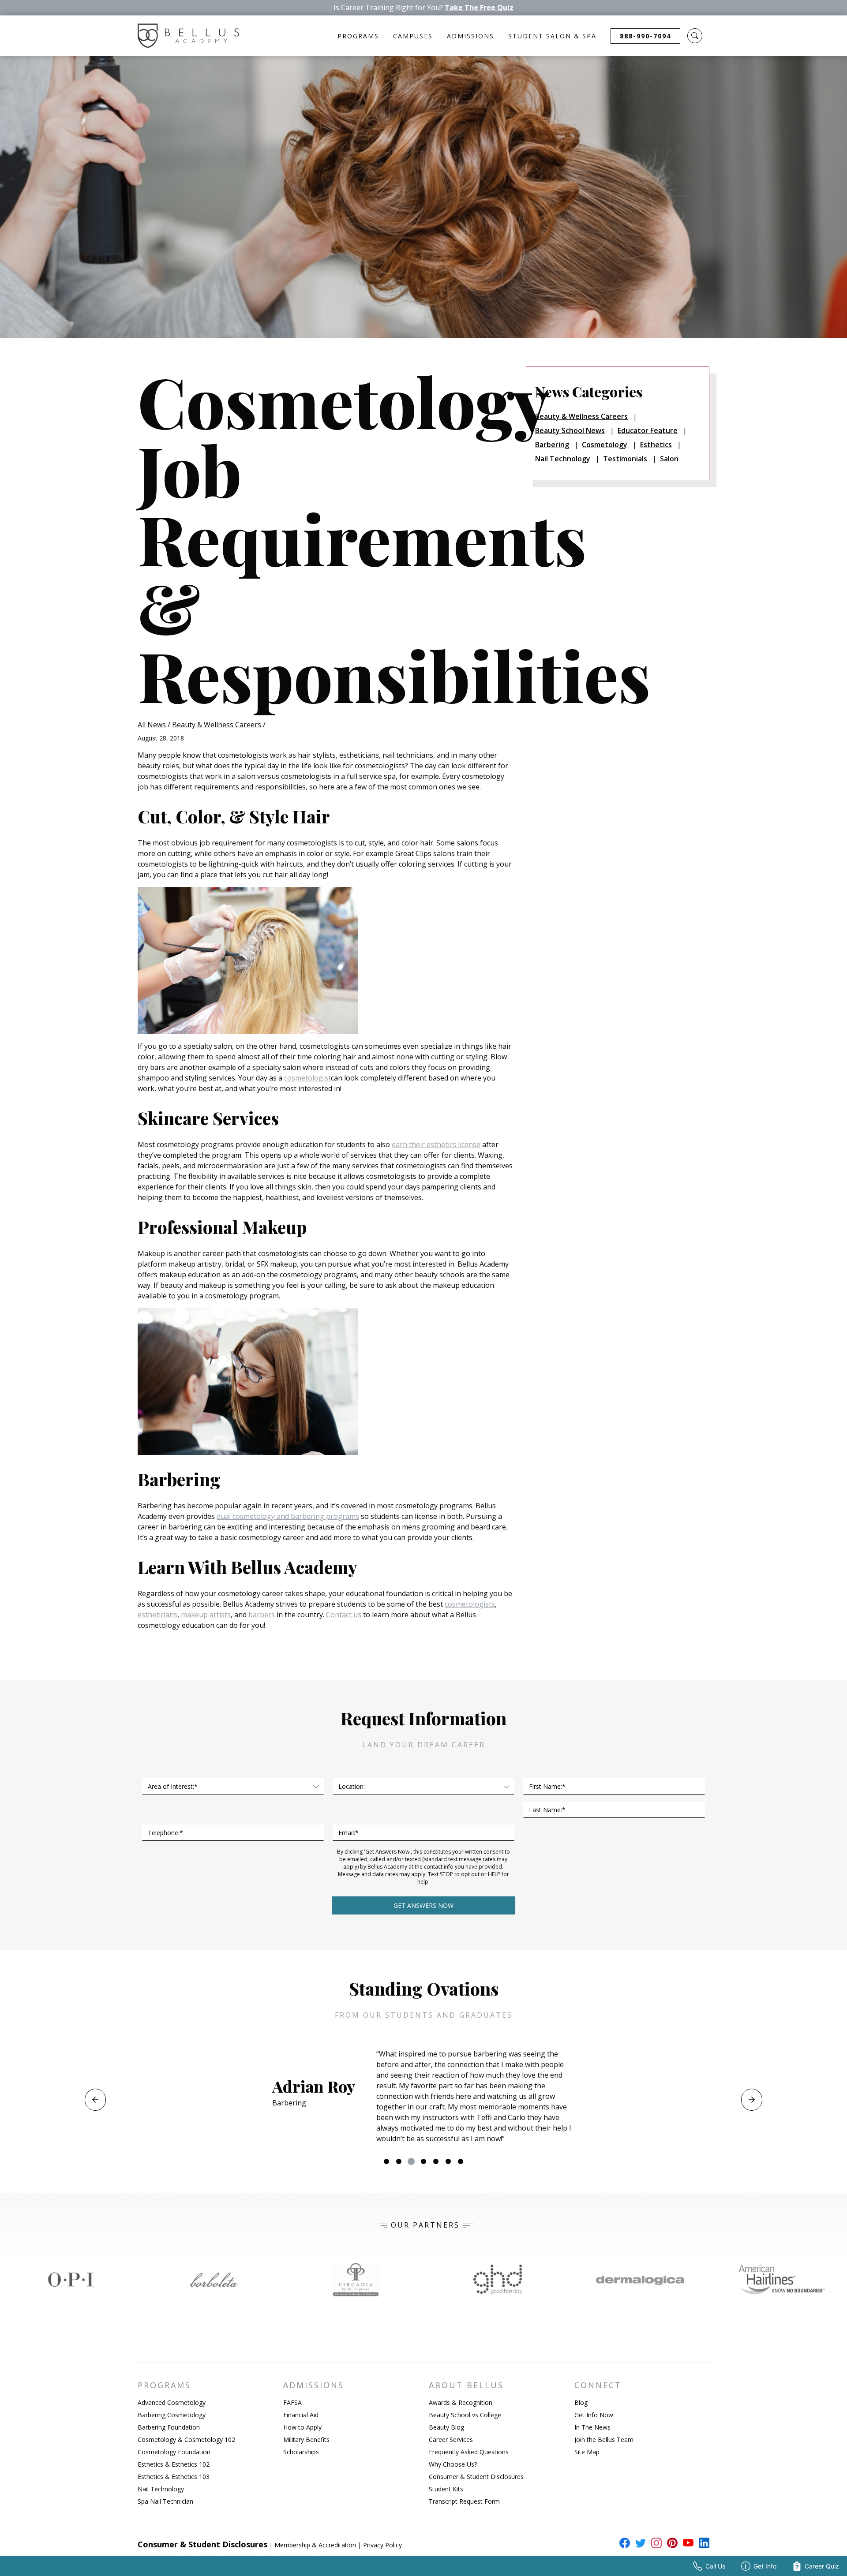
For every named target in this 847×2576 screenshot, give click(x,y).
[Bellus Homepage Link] (188, 36)
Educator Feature (648, 430)
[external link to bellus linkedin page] (702, 2542)
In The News (592, 2427)
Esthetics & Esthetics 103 (174, 2477)
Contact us (344, 1615)
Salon (669, 459)
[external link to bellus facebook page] (623, 2543)
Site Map (587, 2452)
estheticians (157, 1615)
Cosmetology (605, 445)
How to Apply (302, 2427)
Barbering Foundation (169, 2427)
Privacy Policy (382, 2545)
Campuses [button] (413, 36)
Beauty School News (570, 430)
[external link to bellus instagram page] (655, 2543)
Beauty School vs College (465, 2415)
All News (152, 725)
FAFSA (292, 2402)
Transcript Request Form (464, 2501)
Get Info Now (594, 2415)
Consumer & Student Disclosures (476, 2477)
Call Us (715, 2566)
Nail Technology (563, 459)
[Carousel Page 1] (386, 2161)
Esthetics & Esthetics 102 (174, 2464)
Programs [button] (358, 36)
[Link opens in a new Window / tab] (71, 2280)
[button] (695, 36)
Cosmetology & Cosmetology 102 (186, 2440)
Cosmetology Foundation (174, 2452)
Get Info (765, 2566)
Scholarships (301, 2452)
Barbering (552, 445)
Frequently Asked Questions (469, 2452)
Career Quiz (822, 2566)
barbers (262, 1615)
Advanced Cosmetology (172, 2402)
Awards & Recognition (461, 2402)
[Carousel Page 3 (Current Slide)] (411, 2161)
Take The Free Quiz (479, 8)
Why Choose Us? (453, 2464)
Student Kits (446, 2489)
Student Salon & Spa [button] (552, 36)
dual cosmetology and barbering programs (288, 1516)
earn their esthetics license (436, 1144)
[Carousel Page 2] (399, 2161)
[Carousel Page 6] (448, 2161)
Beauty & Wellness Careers (217, 725)
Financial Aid (301, 2415)
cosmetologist (307, 1078)
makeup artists (206, 1615)
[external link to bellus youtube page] (686, 2543)
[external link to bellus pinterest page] (671, 2543)
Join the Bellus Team (604, 2440)
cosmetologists (470, 1604)
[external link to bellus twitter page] (639, 2543)
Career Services (451, 2440)
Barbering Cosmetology (172, 2415)
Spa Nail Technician (165, 2501)
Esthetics (656, 445)
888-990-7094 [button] (645, 36)
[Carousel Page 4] (423, 2161)
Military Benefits (306, 2440)
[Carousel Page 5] (436, 2161)
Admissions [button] (470, 36)
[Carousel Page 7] (461, 2161)
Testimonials (625, 459)
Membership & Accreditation (315, 2545)
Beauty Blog (446, 2427)
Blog (581, 2402)
